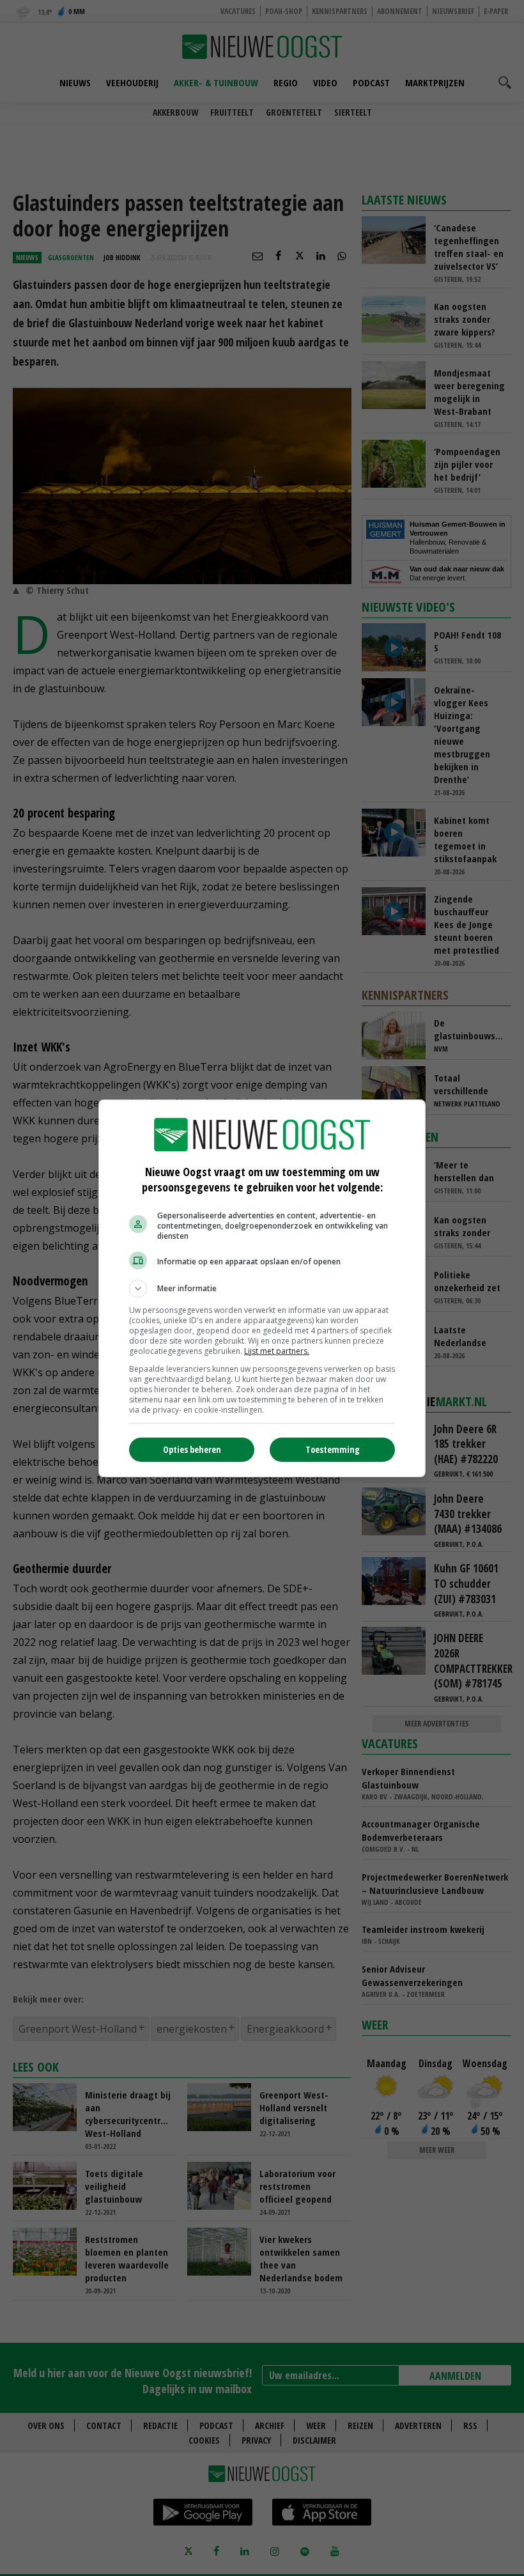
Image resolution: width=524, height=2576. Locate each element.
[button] (262, 1289)
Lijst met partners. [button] (277, 1351)
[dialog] (262, 1288)
